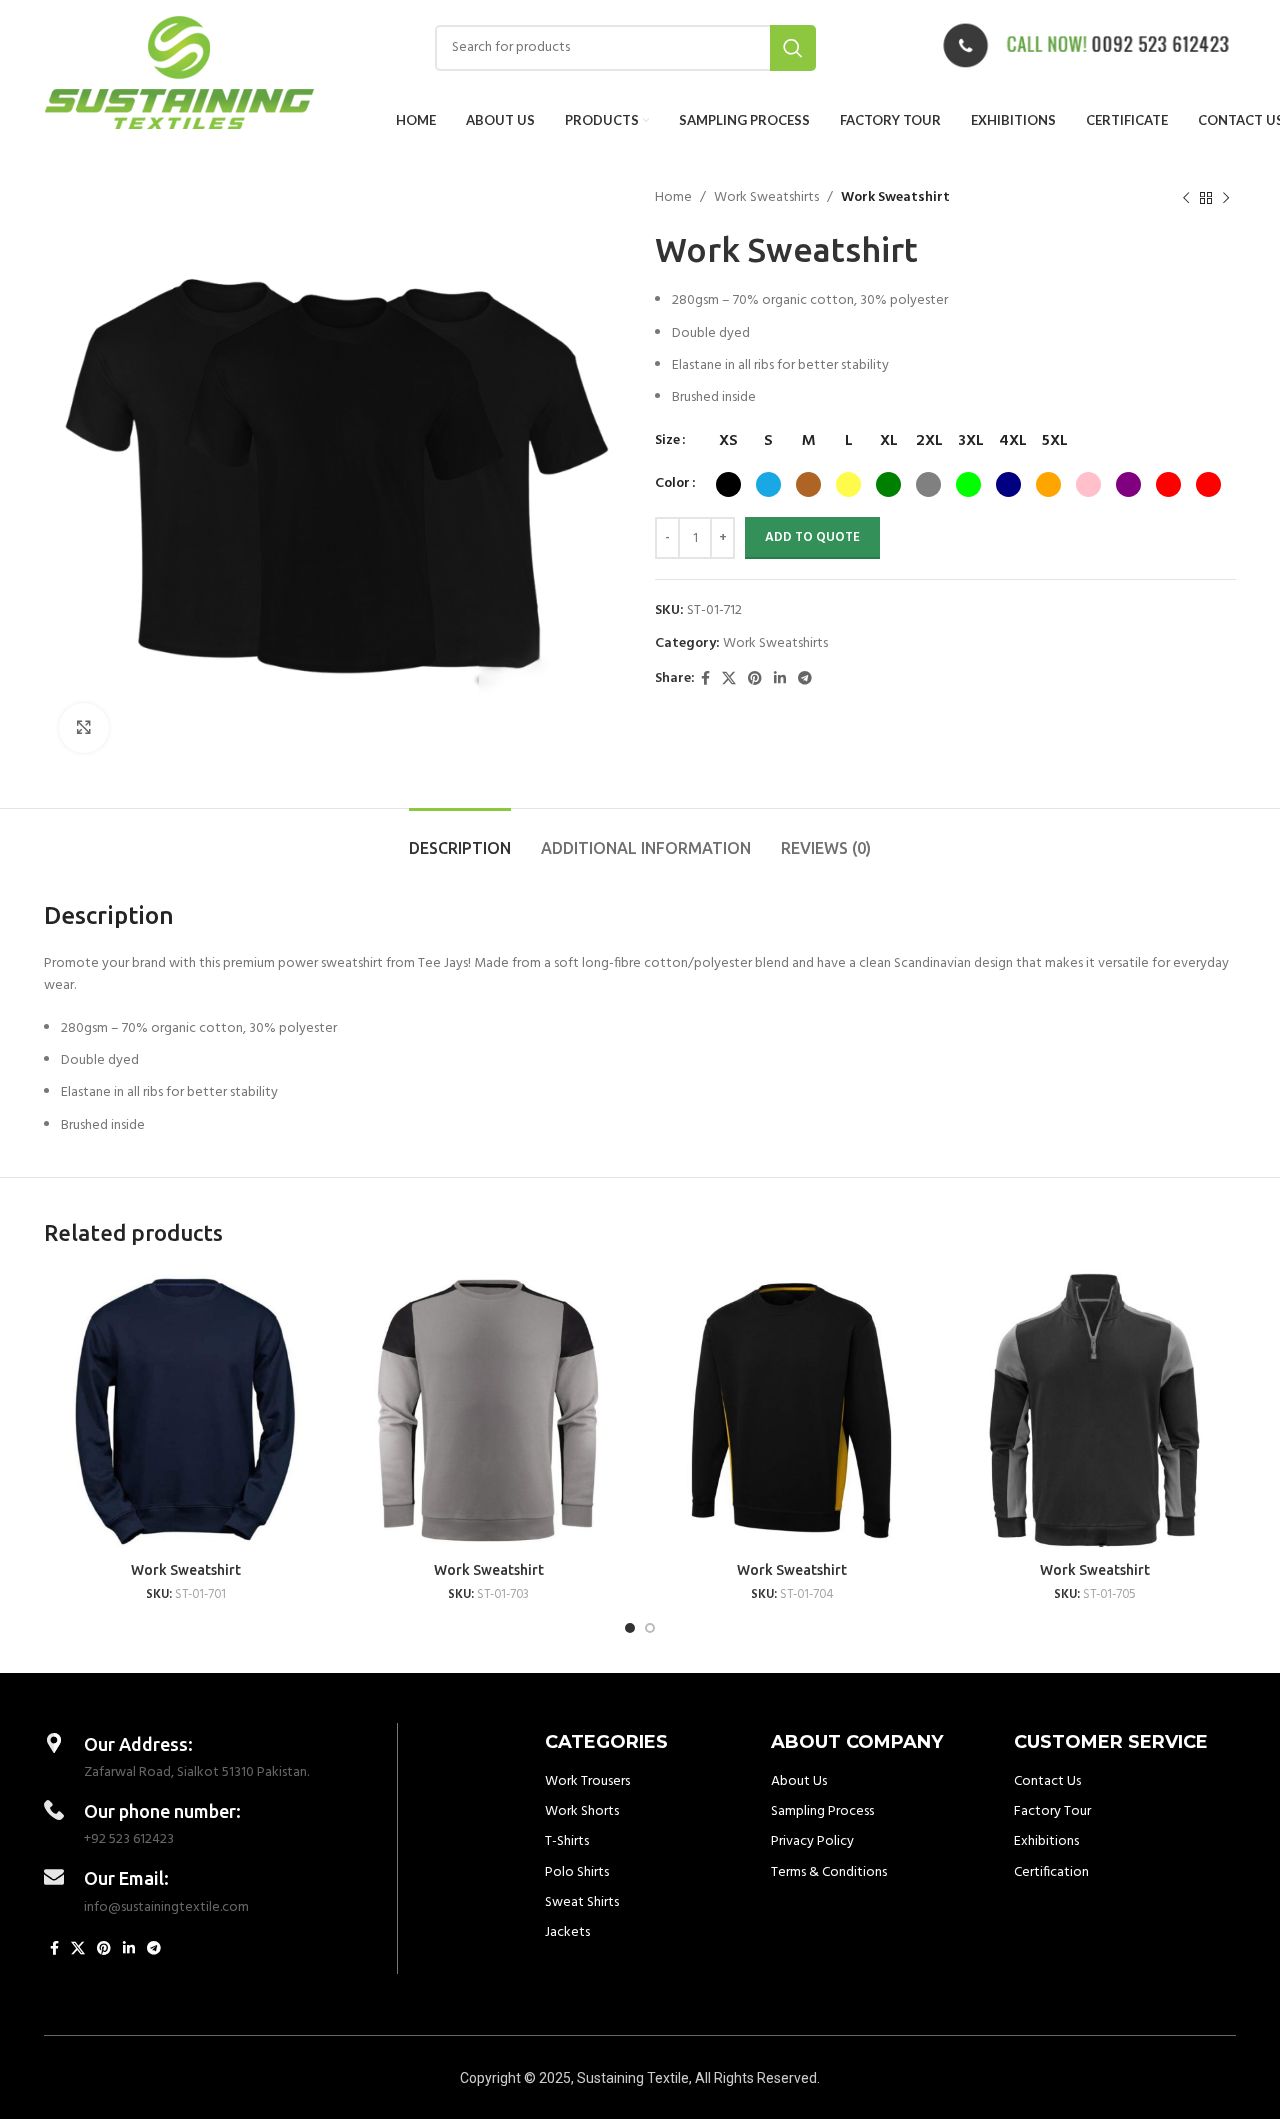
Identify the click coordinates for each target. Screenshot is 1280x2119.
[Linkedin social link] (780, 679)
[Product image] (185, 1410)
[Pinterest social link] (755, 679)
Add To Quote (812, 537)
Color (672, 484)
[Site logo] (179, 72)
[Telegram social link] (805, 679)
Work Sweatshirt (186, 1570)
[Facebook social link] (705, 679)
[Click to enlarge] (84, 728)
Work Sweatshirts (766, 197)
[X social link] (729, 679)
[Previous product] (1186, 198)
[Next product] (1226, 198)
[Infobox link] (1086, 47)
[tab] (460, 838)
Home (673, 197)
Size (667, 441)
